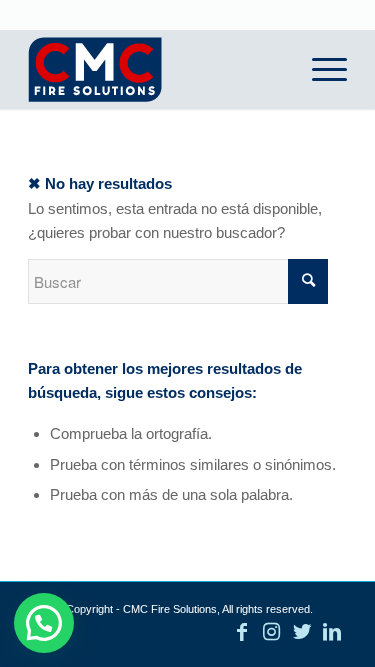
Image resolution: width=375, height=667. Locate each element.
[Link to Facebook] (242, 632)
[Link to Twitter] (302, 632)
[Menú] (319, 69)
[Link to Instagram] (272, 632)
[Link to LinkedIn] (332, 632)
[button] (44, 623)
